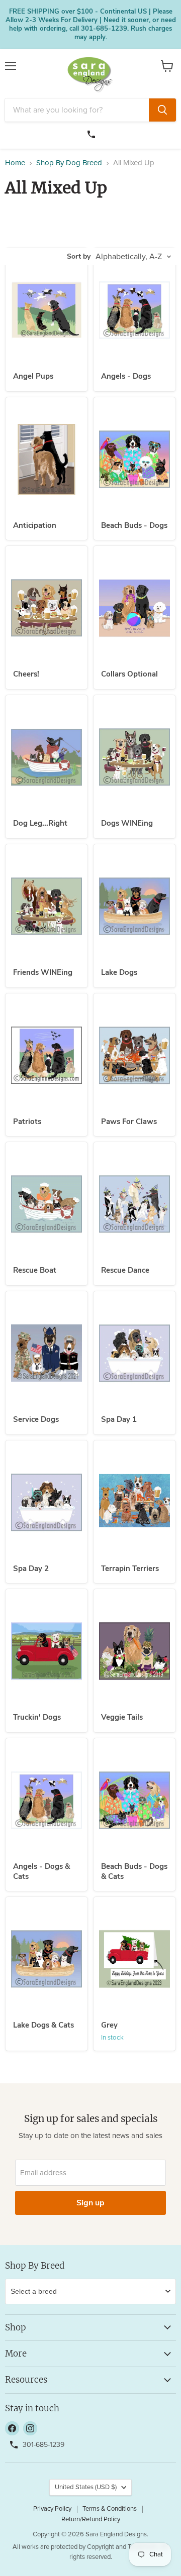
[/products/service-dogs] (47, 1353)
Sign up (90, 2203)
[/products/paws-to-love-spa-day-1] (134, 1353)
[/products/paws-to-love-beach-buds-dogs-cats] (134, 1800)
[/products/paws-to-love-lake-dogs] (134, 906)
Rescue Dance (125, 1270)
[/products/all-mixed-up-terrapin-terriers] (134, 1502)
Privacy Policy (52, 2509)
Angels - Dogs (126, 376)
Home (15, 163)
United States (86, 2487)
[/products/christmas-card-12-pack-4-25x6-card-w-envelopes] (134, 1959)
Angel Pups (33, 376)
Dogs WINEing (127, 823)
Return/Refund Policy (91, 2519)
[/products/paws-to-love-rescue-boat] (47, 1204)
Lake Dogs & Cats (43, 2025)
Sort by (79, 257)
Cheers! (26, 674)
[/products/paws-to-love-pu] (47, 310)
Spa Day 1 (119, 1419)
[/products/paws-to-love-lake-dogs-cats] (47, 1959)
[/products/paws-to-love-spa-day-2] (47, 1502)
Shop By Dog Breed (69, 163)
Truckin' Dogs (37, 1717)
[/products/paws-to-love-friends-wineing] (47, 906)
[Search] (162, 110)
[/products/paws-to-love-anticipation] (47, 459)
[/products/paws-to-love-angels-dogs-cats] (47, 1800)
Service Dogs (36, 1419)
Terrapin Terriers (130, 1569)
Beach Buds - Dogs (134, 525)
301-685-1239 (93, 133)
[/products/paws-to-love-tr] (47, 1651)
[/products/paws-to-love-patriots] (47, 1055)
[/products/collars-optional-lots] (134, 608)
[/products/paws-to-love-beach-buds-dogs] (134, 459)
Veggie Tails (122, 1717)
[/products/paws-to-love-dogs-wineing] (134, 757)
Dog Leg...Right (40, 823)
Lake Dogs (119, 972)
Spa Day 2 (31, 1569)
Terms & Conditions (110, 2509)
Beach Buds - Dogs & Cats (134, 1871)
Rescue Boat (35, 1270)
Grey (109, 2025)
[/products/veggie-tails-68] (134, 1651)
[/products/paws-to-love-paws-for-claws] (134, 1055)
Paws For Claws (129, 1122)
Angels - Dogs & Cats (41, 1871)
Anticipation (35, 525)
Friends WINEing (43, 972)
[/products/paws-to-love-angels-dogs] (134, 310)
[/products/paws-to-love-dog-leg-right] (47, 757)
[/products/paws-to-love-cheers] (47, 608)
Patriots (27, 1122)
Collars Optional (129, 674)
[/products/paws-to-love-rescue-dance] (134, 1204)
